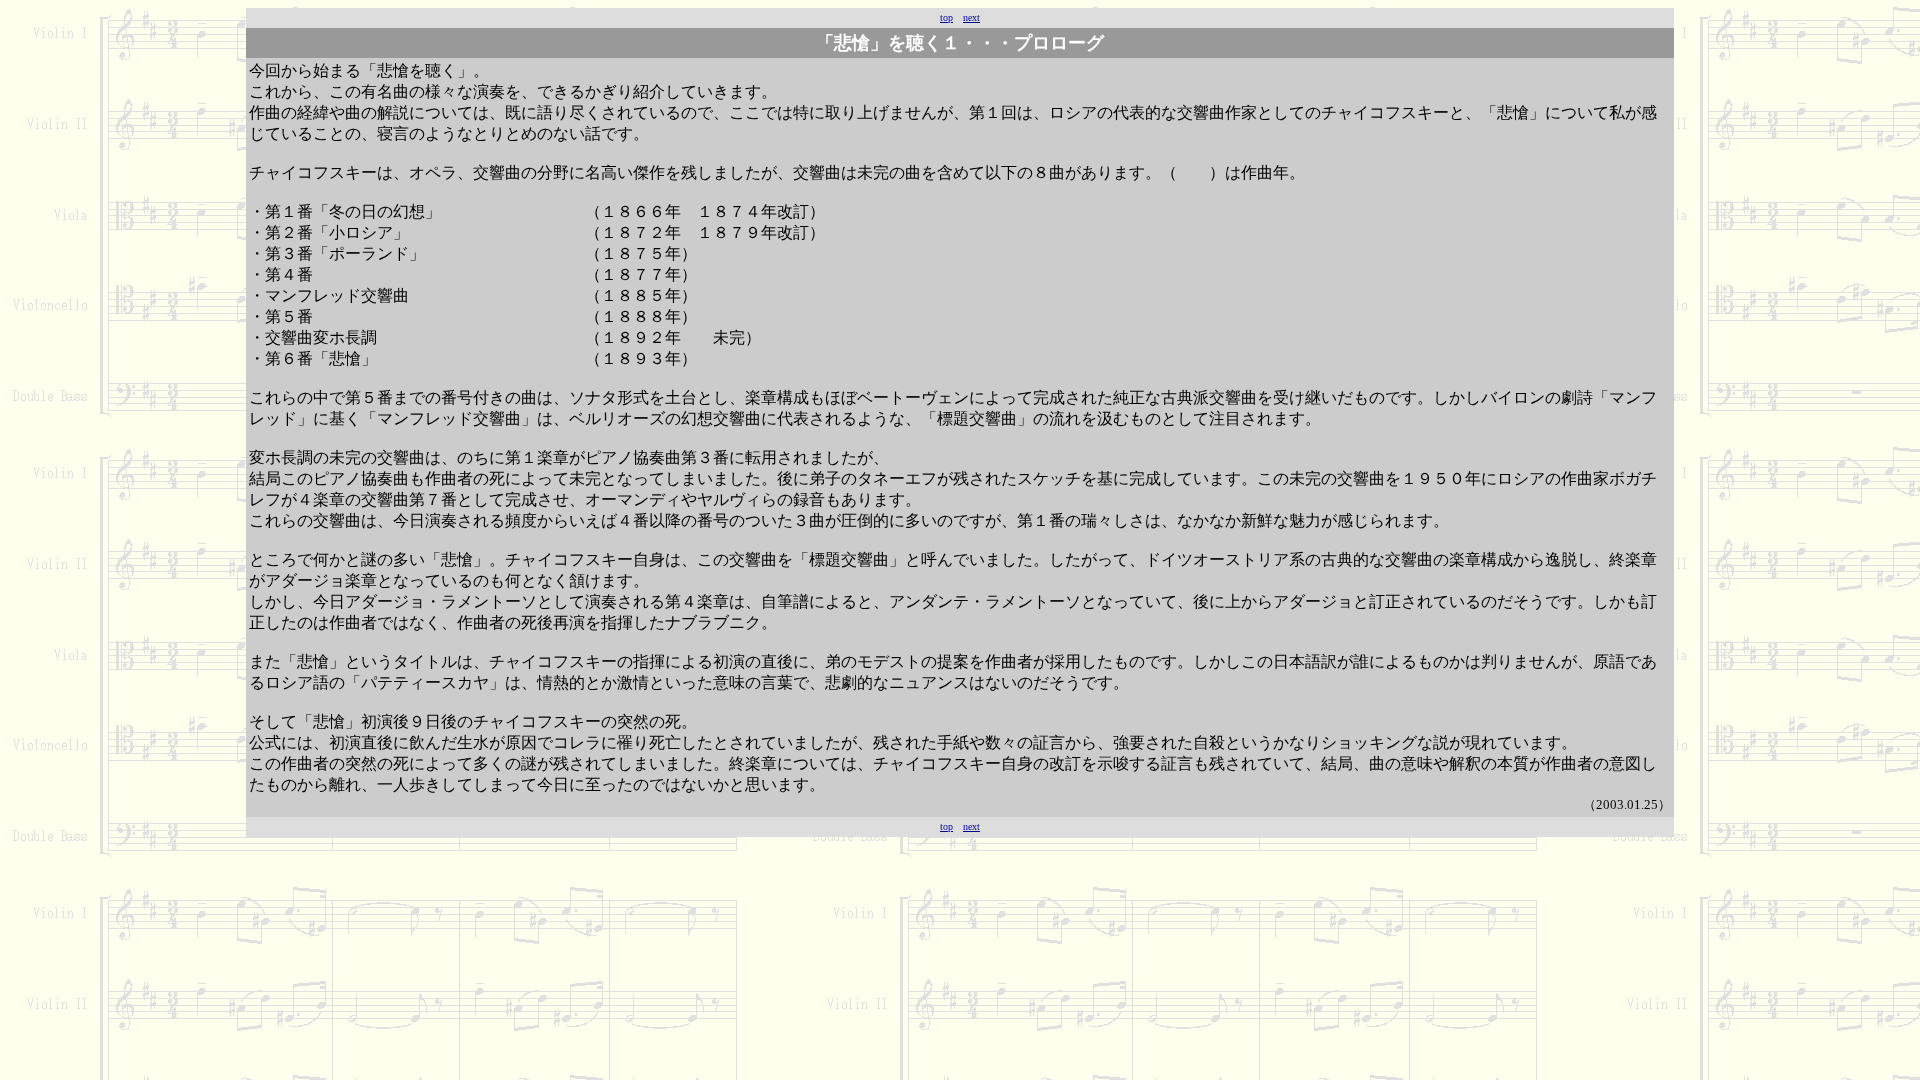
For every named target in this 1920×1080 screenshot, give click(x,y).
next (971, 17)
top (946, 17)
